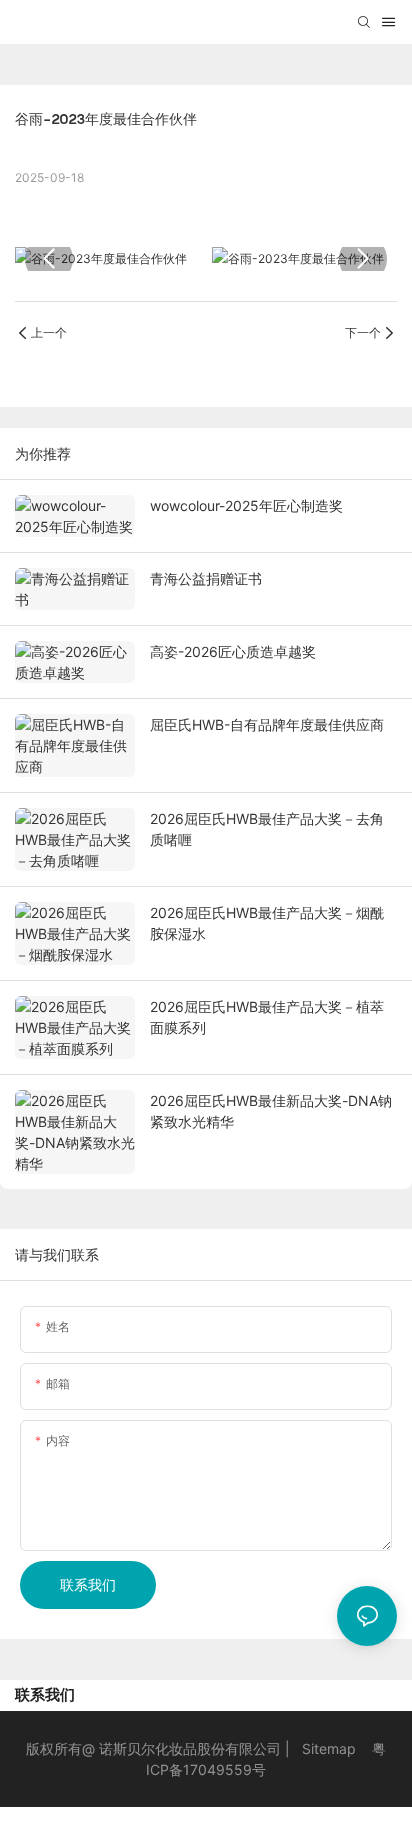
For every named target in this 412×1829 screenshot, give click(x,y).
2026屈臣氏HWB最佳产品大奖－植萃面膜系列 (267, 1017)
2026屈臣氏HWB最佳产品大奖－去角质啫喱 (267, 829)
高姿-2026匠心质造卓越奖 (233, 651)
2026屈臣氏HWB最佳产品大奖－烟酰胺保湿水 (267, 923)
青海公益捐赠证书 (206, 578)
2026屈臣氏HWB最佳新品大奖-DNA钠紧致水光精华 (271, 1111)
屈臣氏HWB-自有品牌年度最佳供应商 (267, 724)
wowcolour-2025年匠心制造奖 (246, 505)
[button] (49, 259)
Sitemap (329, 1748)
